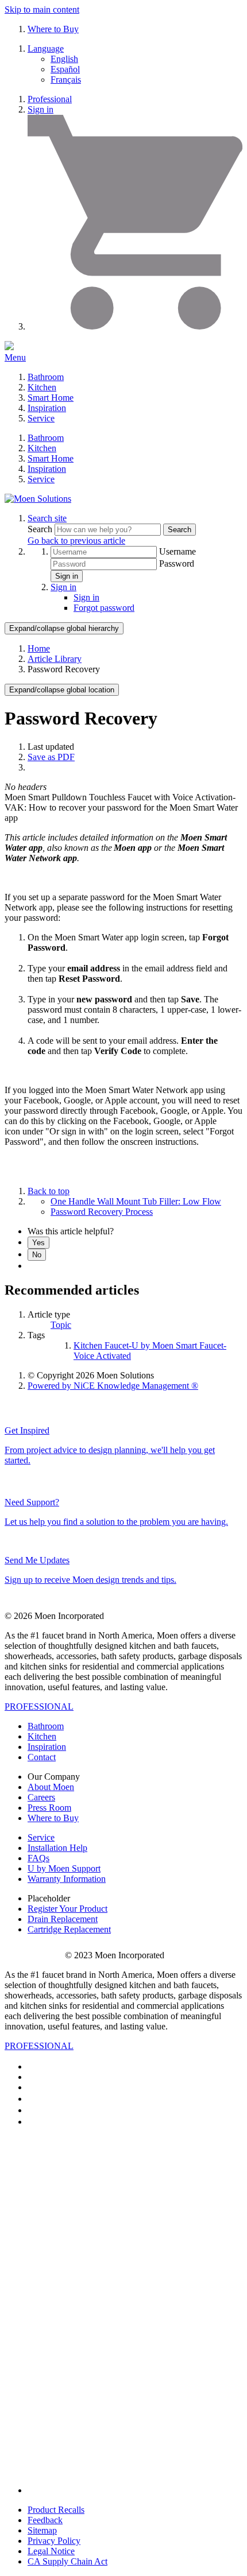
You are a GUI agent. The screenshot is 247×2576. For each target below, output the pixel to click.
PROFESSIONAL (39, 1707)
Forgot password (104, 608)
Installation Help (57, 1848)
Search (41, 529)
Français (66, 80)
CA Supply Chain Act (67, 2561)
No (37, 1255)
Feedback (45, 2520)
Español (65, 69)
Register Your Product (67, 1909)
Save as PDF (51, 757)
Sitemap (42, 2530)
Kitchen (42, 387)
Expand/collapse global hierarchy (64, 628)
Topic (61, 1325)
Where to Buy (53, 29)
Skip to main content (42, 9)
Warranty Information (67, 1879)
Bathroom (46, 377)
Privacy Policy (54, 2541)
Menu (15, 357)
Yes (38, 1243)
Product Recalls (56, 2510)
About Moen (51, 1787)
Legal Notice (51, 2551)
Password (177, 563)
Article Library (55, 659)
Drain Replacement (63, 1919)
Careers (41, 1797)
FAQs (38, 1858)
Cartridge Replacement (69, 1929)
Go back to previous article (76, 541)
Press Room (49, 1808)
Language (46, 49)
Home (39, 648)
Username (177, 551)
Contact (42, 1757)
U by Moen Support (64, 1868)
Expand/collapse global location (62, 690)
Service (41, 418)
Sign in (40, 109)
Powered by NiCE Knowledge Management (113, 1386)
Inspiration (47, 408)
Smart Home (51, 398)
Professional (50, 99)
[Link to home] (38, 499)
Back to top (49, 1191)
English (64, 59)
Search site (47, 518)
